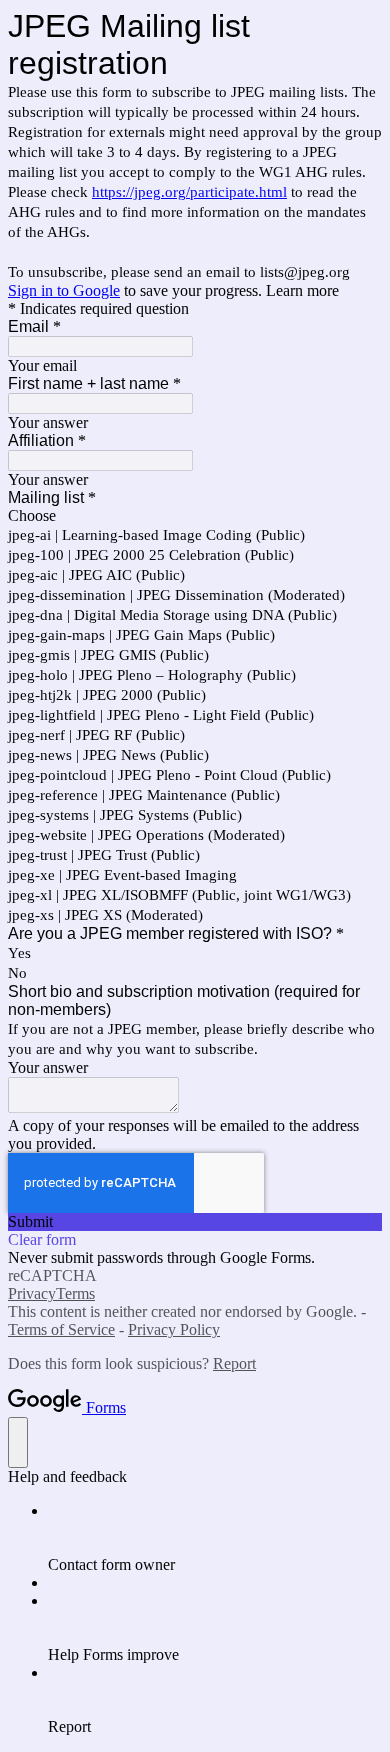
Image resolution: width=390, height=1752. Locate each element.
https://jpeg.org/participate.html (189, 192)
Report (234, 1363)
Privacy (32, 1293)
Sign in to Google (64, 290)
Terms (75, 1293)
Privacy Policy (174, 1329)
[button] (195, 1222)
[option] (195, 516)
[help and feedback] (18, 1442)
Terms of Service (61, 1329)
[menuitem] (215, 1538)
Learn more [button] (302, 290)
